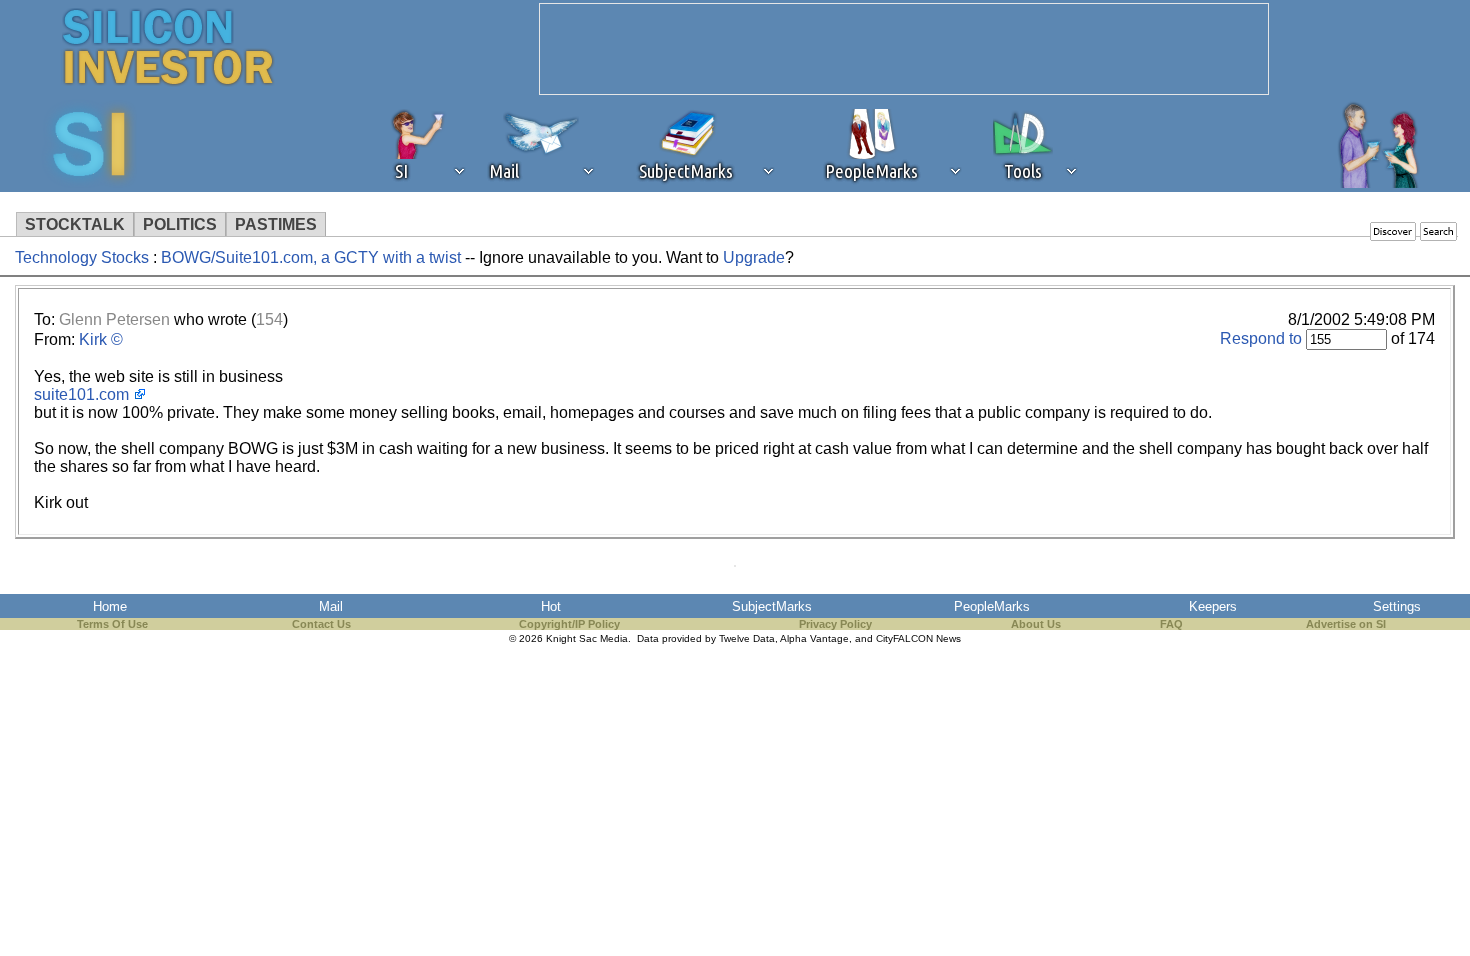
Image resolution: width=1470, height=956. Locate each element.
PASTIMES (276, 224)
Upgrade (754, 257)
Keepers (1213, 606)
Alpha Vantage (814, 638)
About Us (1036, 624)
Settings (1397, 606)
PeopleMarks (992, 606)
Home (110, 606)
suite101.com (81, 394)
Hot (551, 606)
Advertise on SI (1346, 624)
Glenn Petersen (114, 319)
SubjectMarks (772, 606)
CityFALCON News (918, 638)
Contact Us (321, 624)
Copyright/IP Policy (569, 624)
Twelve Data (747, 638)
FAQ (1171, 624)
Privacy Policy (835, 624)
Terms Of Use (112, 624)
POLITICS (180, 224)
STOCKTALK (75, 224)
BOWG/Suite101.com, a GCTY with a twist (311, 257)
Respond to (1261, 338)
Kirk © (101, 339)
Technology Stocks (82, 257)
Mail (331, 606)
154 (269, 319)
